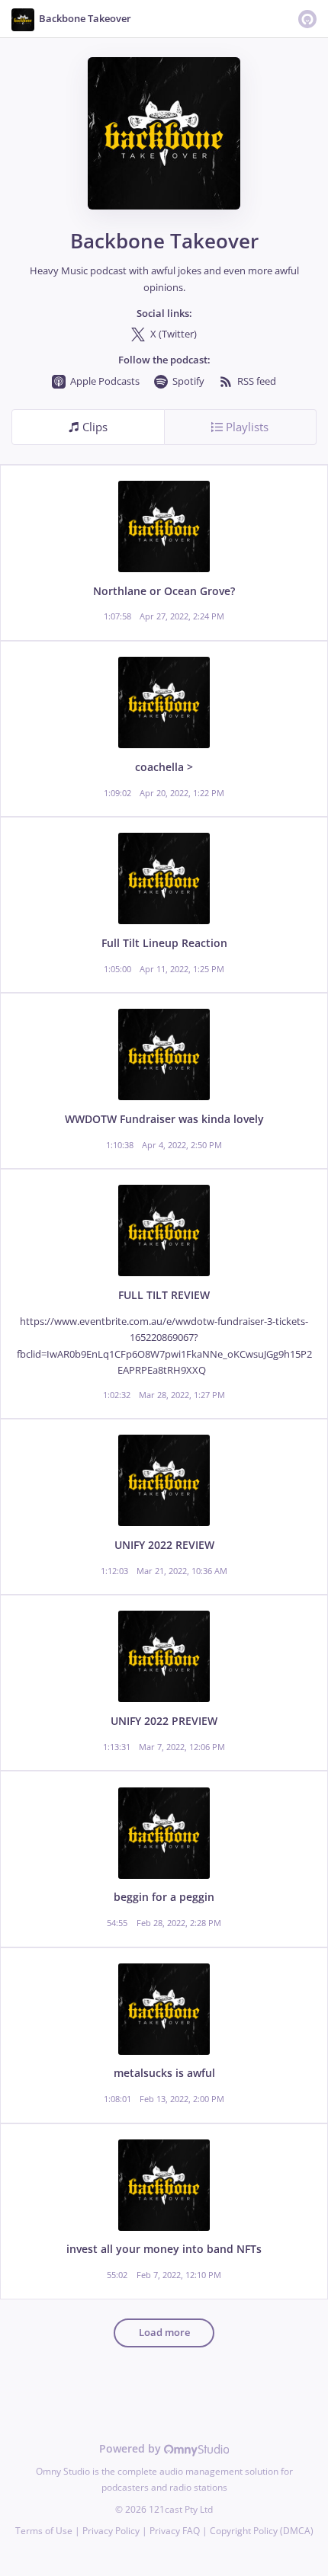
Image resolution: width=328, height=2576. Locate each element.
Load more (164, 2333)
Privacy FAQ (175, 2531)
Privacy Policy (111, 2531)
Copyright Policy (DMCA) (262, 2531)
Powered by (132, 2448)
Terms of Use (44, 2531)
